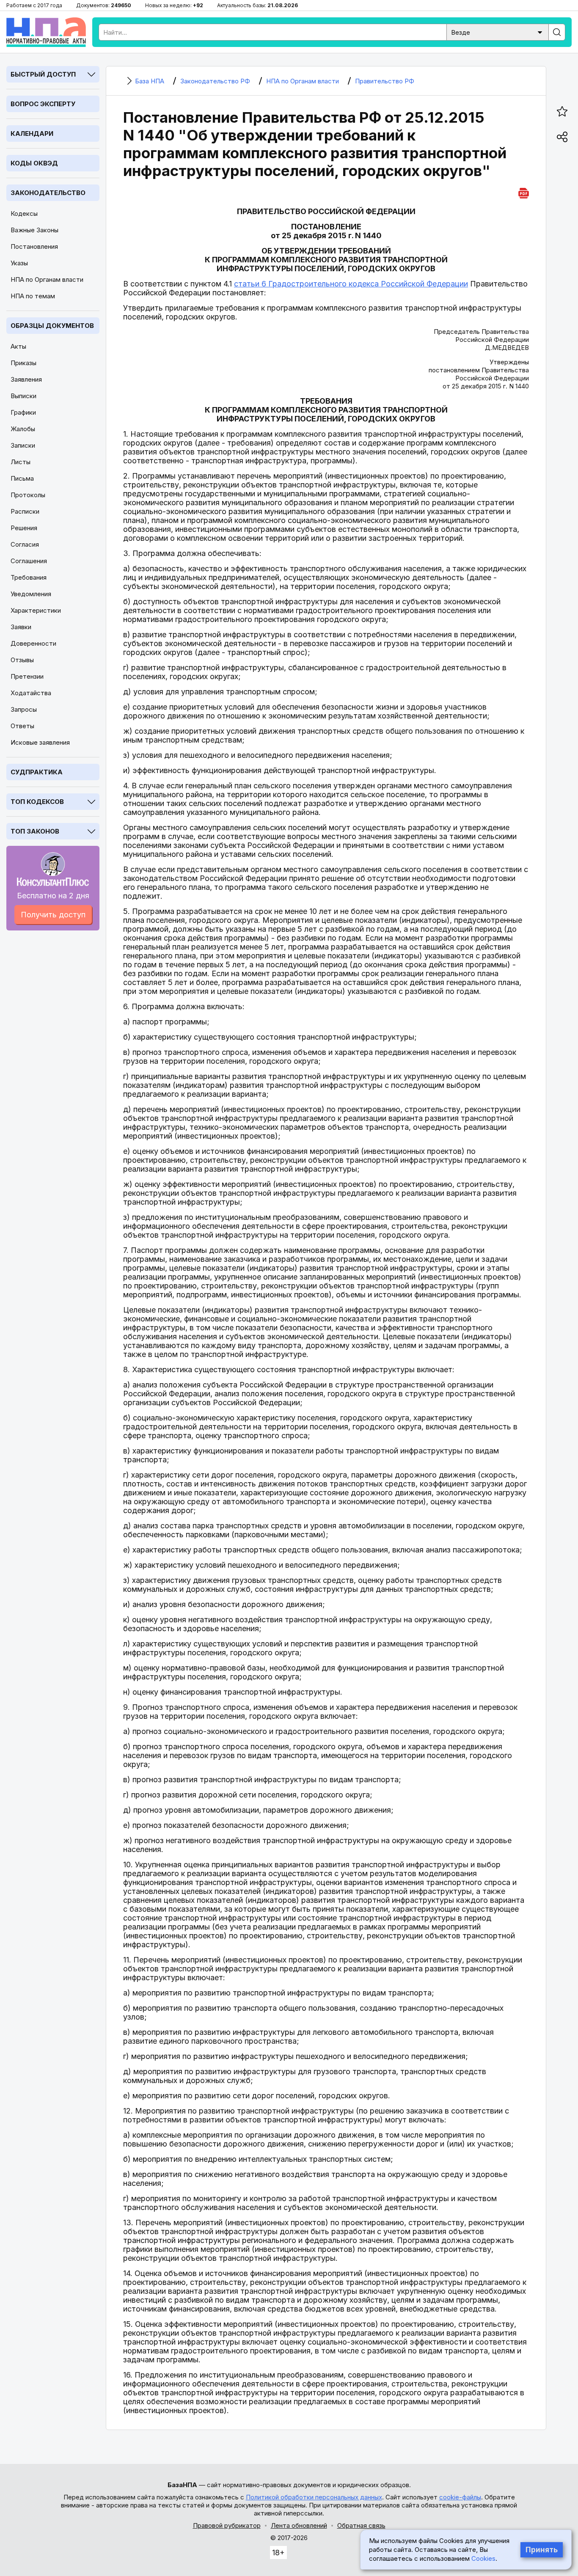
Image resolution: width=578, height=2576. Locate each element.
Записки (23, 445)
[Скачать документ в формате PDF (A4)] (524, 192)
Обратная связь (361, 2525)
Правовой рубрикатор (227, 2525)
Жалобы (23, 429)
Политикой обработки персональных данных (314, 2497)
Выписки (23, 396)
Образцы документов (52, 326)
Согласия (25, 544)
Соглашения (29, 561)
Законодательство (48, 193)
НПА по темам (33, 296)
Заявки (21, 627)
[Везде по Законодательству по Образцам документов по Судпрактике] (498, 32)
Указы (19, 263)
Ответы (22, 726)
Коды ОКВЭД (34, 163)
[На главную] (46, 32)
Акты (18, 346)
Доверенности (33, 643)
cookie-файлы (460, 2497)
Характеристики (36, 610)
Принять (542, 2550)
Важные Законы (34, 230)
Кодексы (24, 213)
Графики (23, 412)
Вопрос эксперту (43, 104)
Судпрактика (37, 772)
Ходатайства (31, 693)
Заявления (26, 379)
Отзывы (22, 660)
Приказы (23, 363)
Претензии (27, 676)
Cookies (483, 2558)
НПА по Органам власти (47, 279)
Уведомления (31, 594)
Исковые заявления (40, 742)
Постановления (34, 246)
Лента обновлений (299, 2525)
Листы (21, 462)
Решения (24, 528)
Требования (29, 577)
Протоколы (28, 495)
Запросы (24, 709)
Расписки (25, 511)
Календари (32, 133)
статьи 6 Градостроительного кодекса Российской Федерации (351, 284)
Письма (22, 478)
